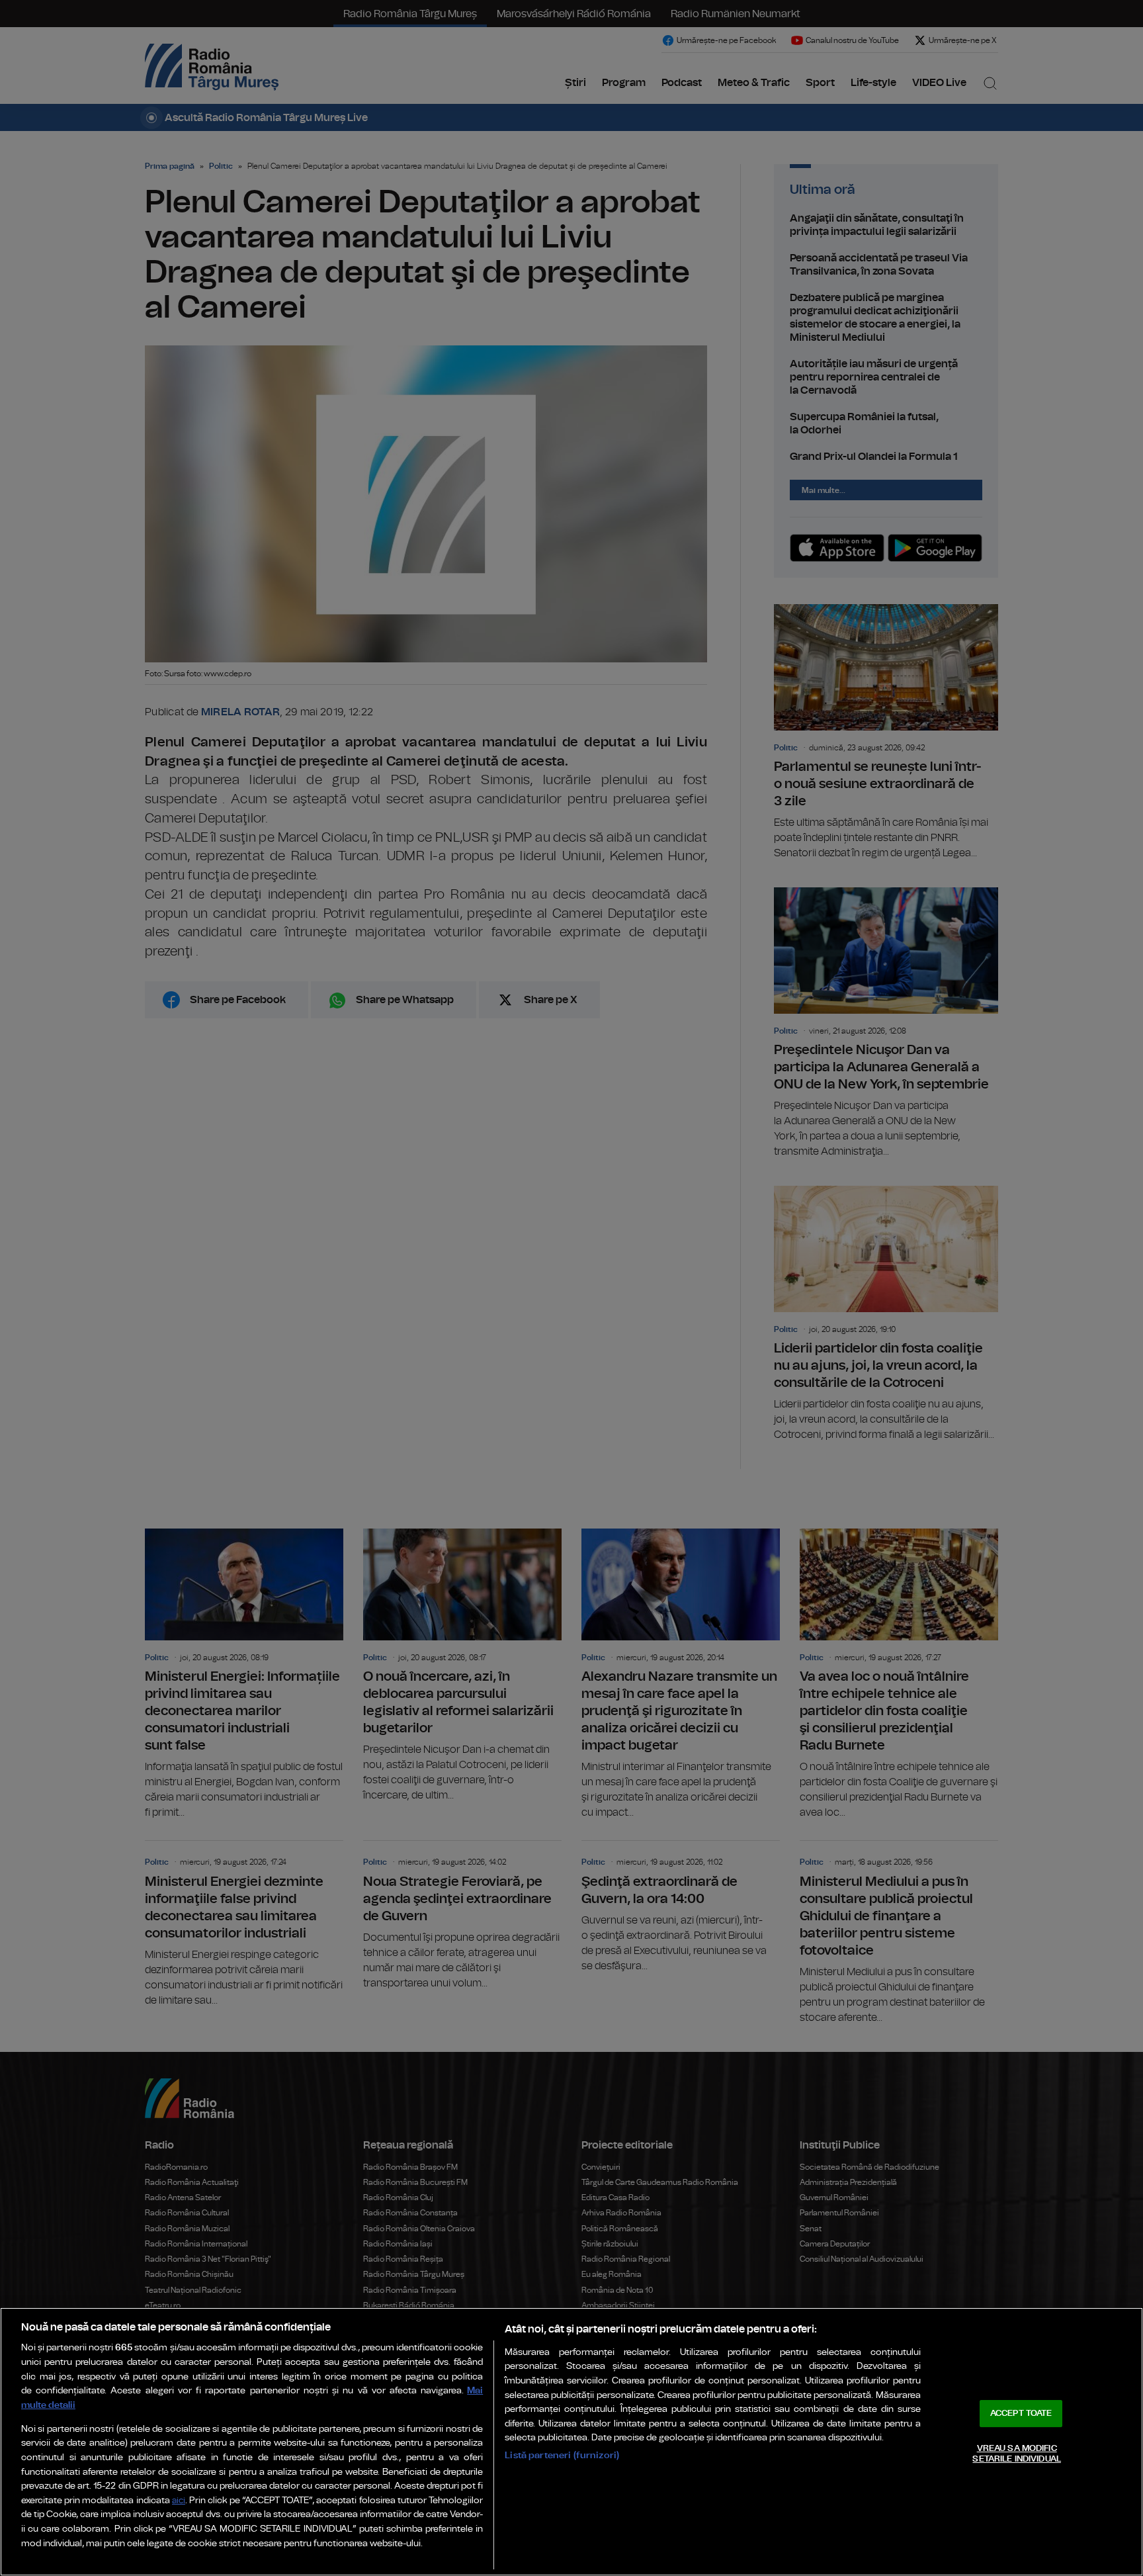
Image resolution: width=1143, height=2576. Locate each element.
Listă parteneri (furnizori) (562, 2455)
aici (179, 2501)
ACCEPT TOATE (1021, 2414)
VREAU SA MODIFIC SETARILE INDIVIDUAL (1016, 2454)
